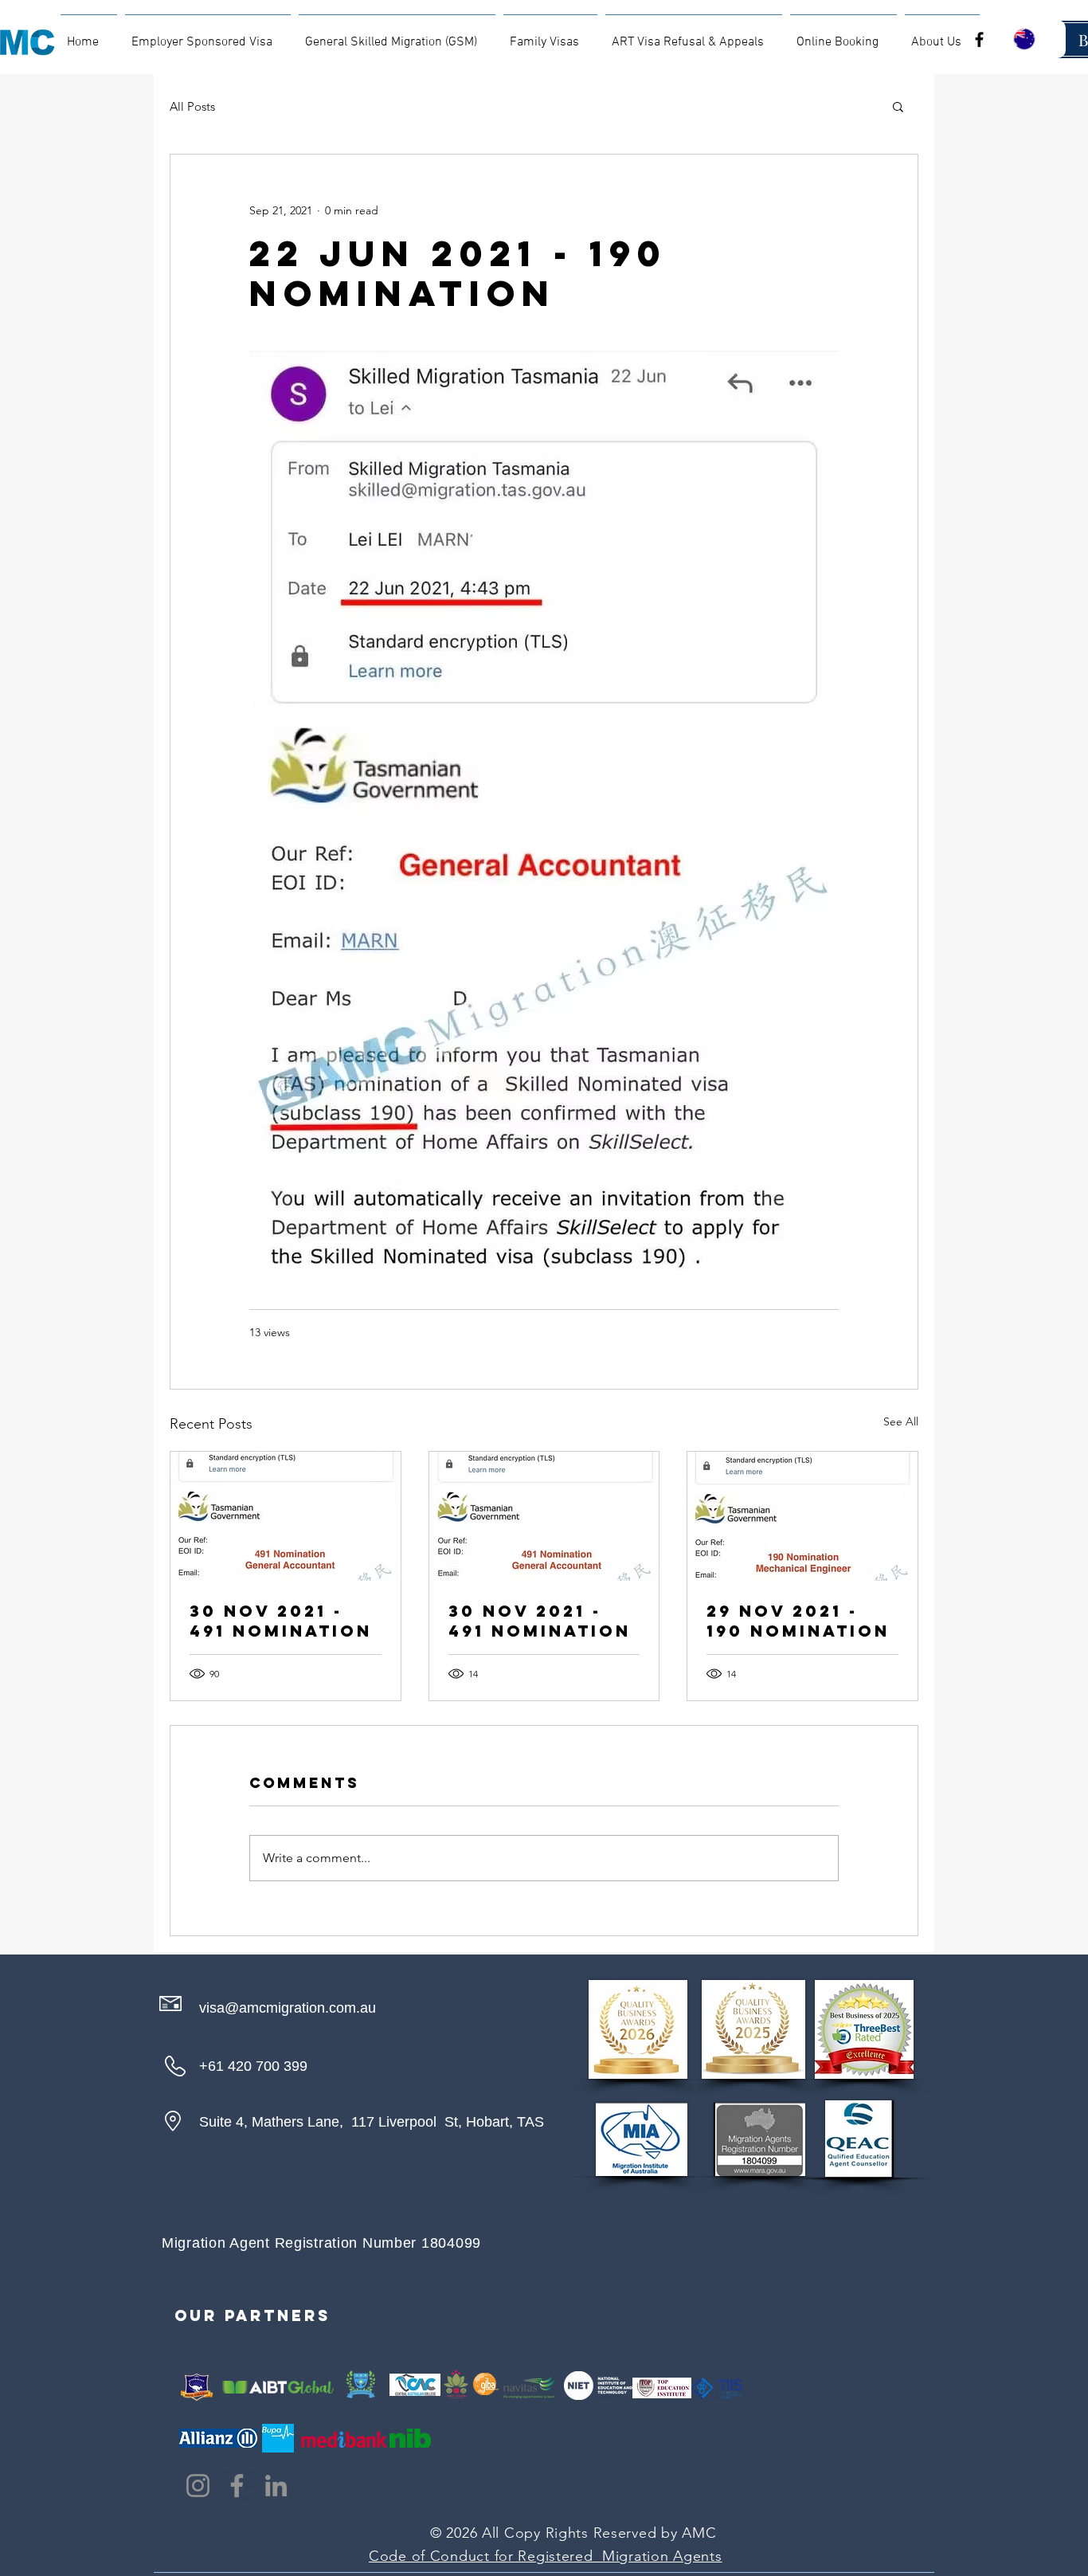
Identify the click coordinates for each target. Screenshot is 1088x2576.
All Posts (192, 106)
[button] (898, 106)
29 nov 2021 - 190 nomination (798, 1621)
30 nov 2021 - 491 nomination (281, 1621)
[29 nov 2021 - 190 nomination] (802, 1516)
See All (901, 1421)
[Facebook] (237, 2486)
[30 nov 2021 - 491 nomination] (286, 1516)
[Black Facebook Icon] (979, 39)
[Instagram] (198, 2486)
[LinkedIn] (276, 2486)
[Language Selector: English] (1034, 39)
